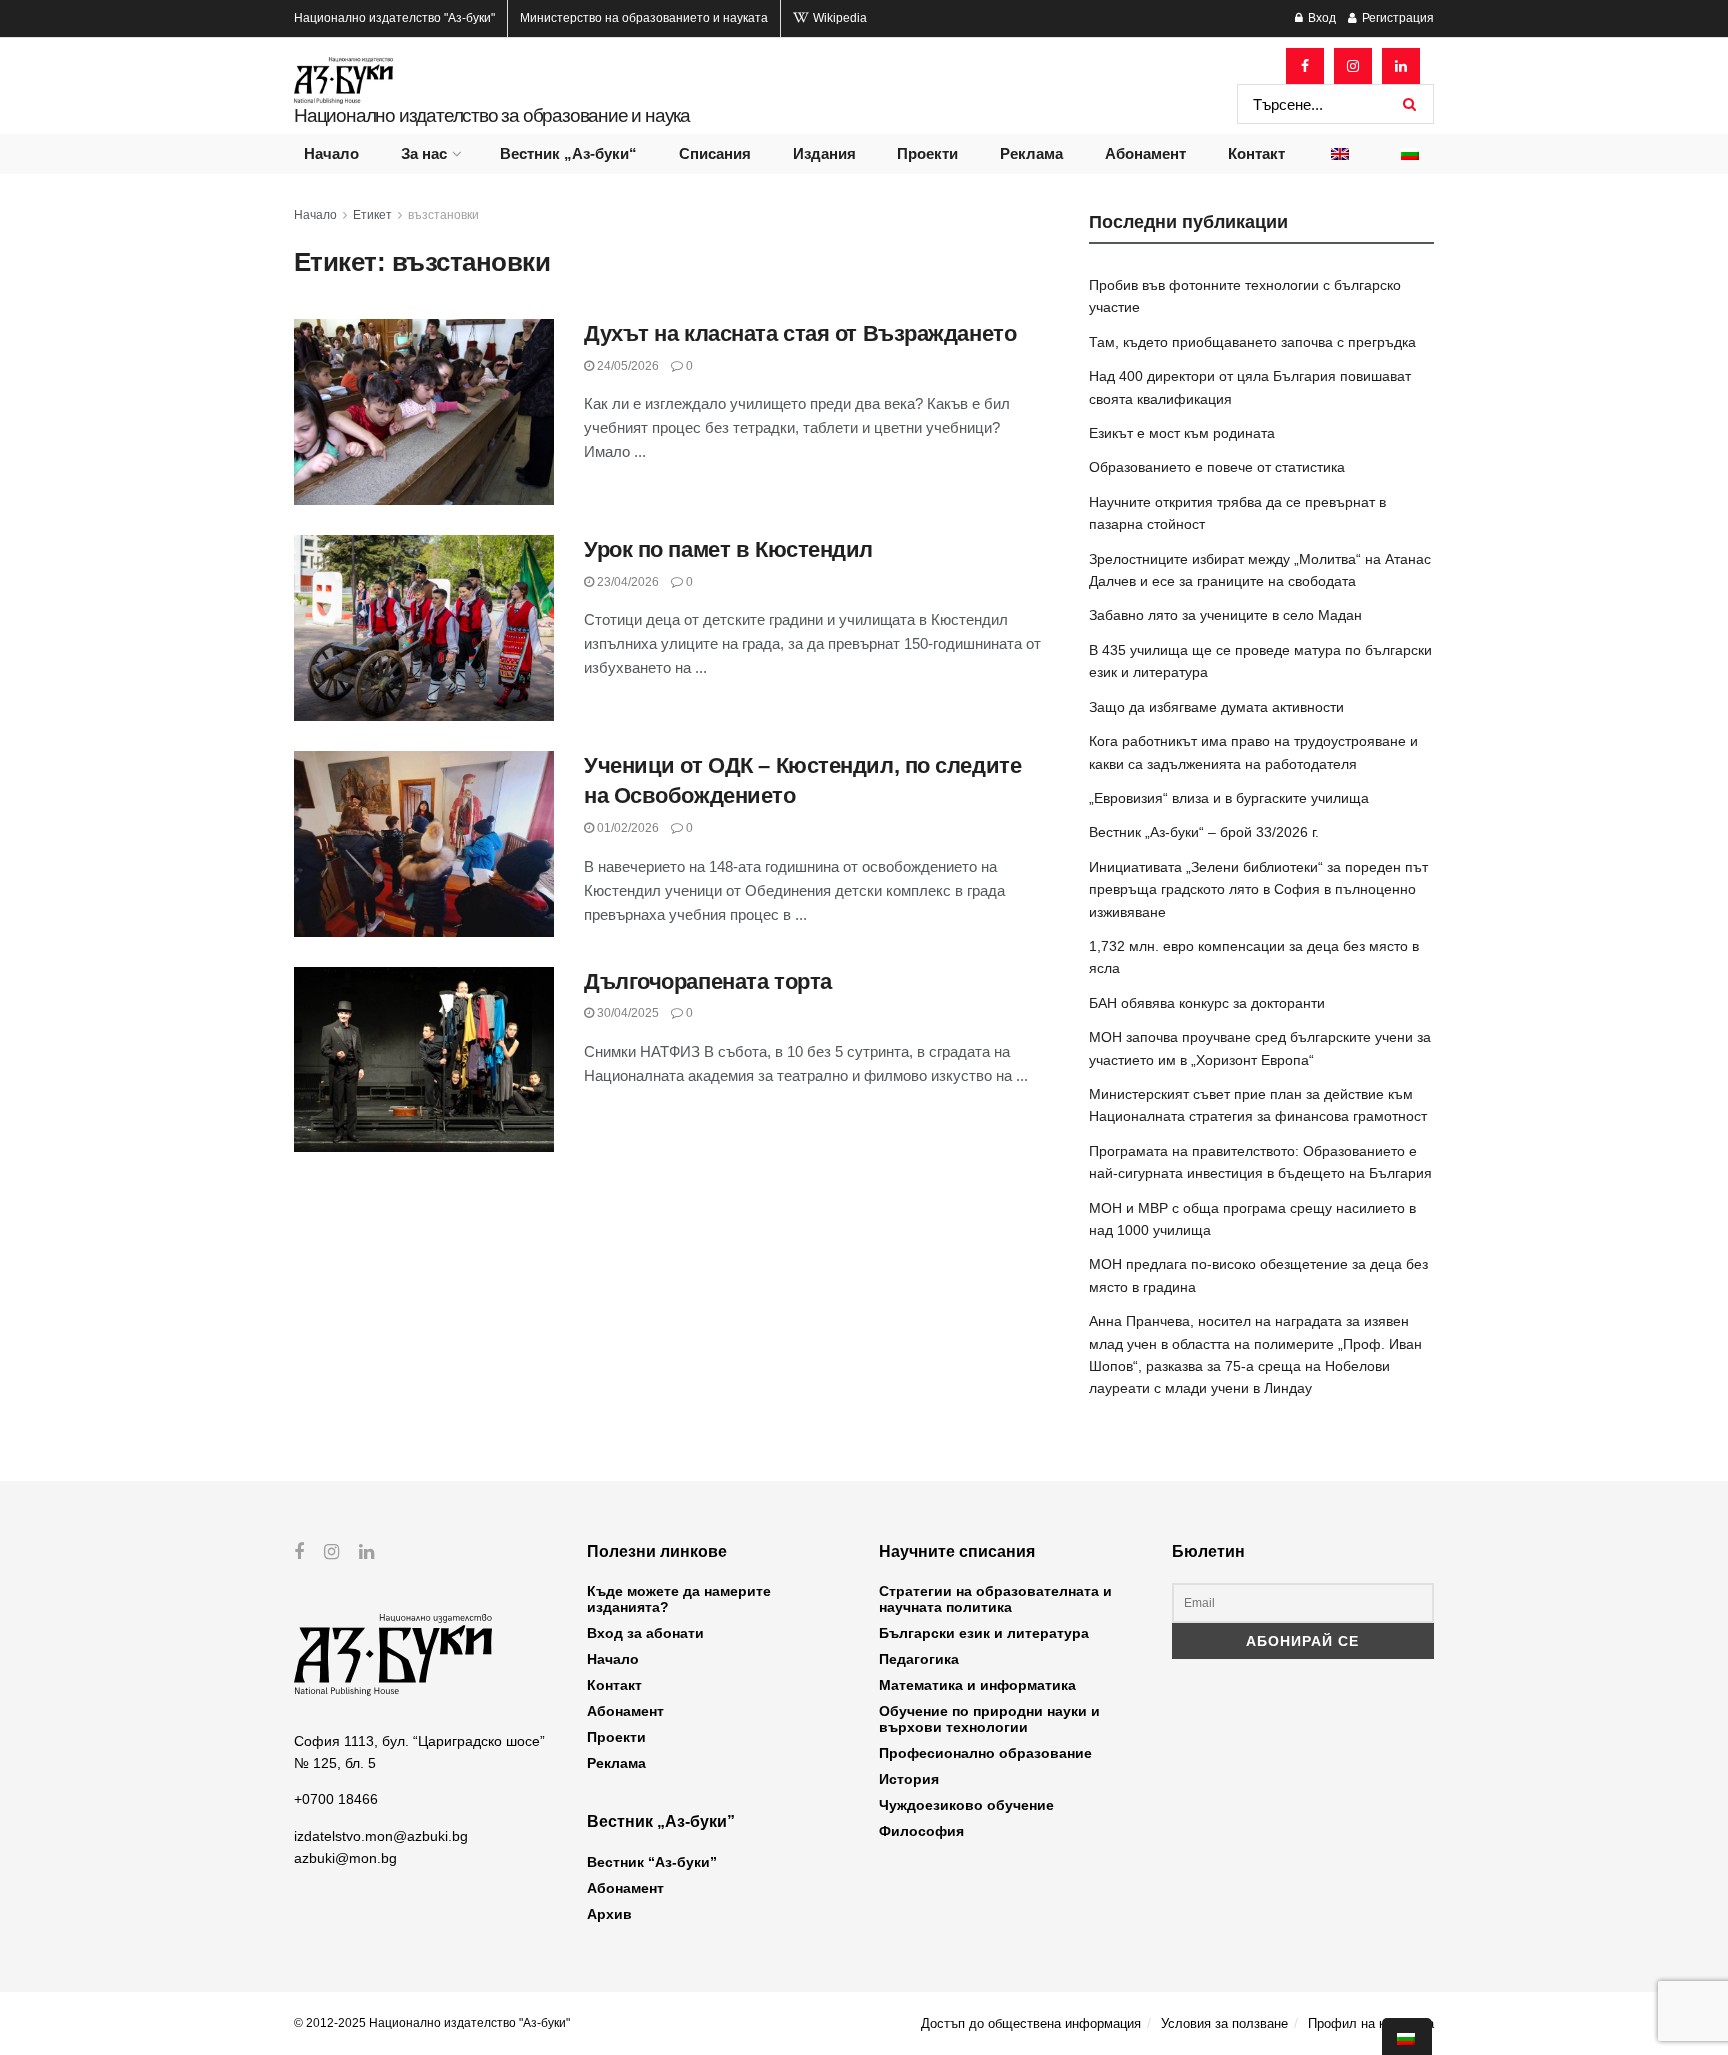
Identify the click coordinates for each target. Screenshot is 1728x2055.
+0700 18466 (336, 1799)
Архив (609, 1914)
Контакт (1256, 153)
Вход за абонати (645, 1633)
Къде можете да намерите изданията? (679, 1599)
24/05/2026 (626, 366)
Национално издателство (394, 18)
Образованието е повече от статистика (1217, 467)
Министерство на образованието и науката (644, 18)
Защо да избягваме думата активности (1216, 707)
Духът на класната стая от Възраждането (800, 333)
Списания (715, 153)
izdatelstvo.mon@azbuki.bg (381, 1836)
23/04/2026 (626, 582)
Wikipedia (838, 18)
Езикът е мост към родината (1182, 433)
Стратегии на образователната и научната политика (995, 1599)
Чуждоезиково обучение (966, 1805)
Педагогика (919, 1659)
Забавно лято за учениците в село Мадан (1225, 615)
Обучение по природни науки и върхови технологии (989, 1719)
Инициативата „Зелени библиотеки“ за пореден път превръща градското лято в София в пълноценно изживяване (1258, 889)
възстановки (443, 215)
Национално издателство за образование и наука (492, 115)
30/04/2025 (626, 1013)
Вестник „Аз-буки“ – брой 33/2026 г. (1204, 832)
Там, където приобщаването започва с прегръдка (1252, 342)
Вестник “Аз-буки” (652, 1862)
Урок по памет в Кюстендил (728, 549)
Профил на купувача (1371, 2023)
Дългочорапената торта (708, 981)
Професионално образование (985, 1753)
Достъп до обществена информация (1031, 2023)
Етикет (372, 215)
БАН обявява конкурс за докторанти (1207, 1003)
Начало (331, 153)
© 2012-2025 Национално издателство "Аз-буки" (432, 2023)
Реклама (1031, 153)
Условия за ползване (1224, 2023)
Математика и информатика (977, 1685)
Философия (921, 1831)
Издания (824, 153)
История (909, 1779)
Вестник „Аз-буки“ (568, 153)
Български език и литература (984, 1633)
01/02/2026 (626, 828)
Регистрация (1396, 18)
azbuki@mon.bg (345, 1858)
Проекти (927, 153)
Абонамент (1145, 153)
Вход (1320, 18)
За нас (424, 153)
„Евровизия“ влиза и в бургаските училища (1229, 798)
